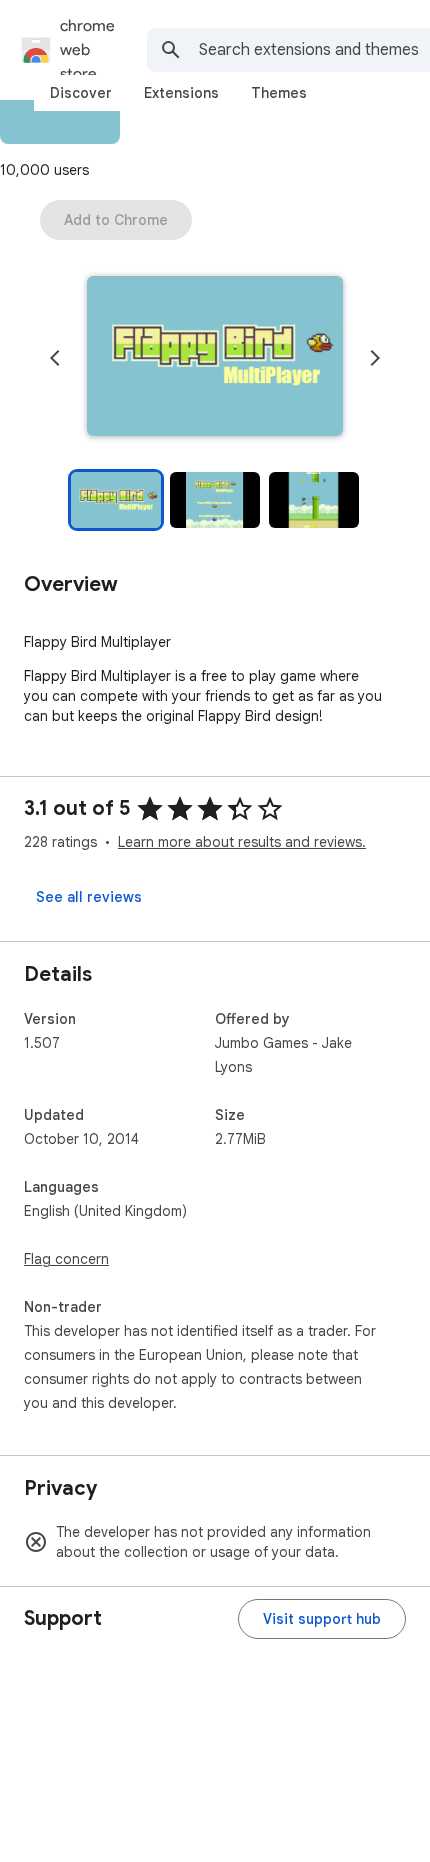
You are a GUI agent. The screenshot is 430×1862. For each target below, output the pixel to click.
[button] (215, 358)
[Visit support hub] (322, 1619)
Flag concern (66, 1259)
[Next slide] (375, 358)
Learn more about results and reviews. (242, 842)
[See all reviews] (89, 897)
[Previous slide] (55, 358)
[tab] (81, 93)
